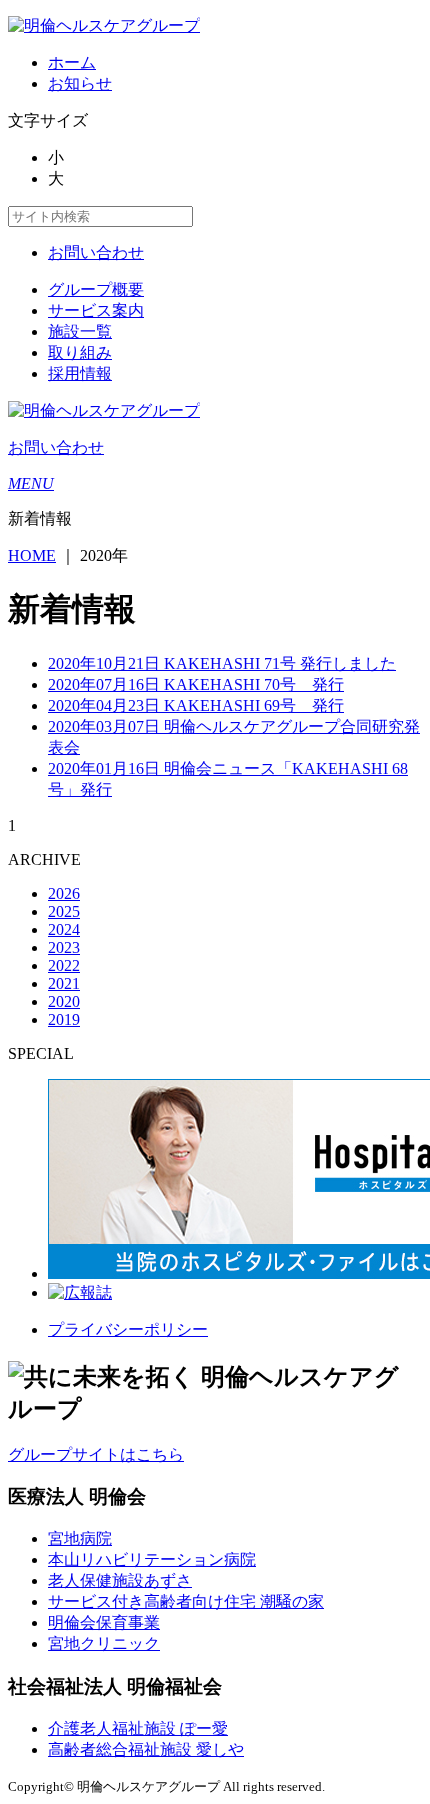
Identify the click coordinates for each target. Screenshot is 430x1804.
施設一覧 (80, 331)
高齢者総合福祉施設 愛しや (146, 1749)
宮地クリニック (104, 1643)
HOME (32, 555)
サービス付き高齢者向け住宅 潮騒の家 (186, 1601)
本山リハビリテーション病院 (152, 1559)
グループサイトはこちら (96, 1454)
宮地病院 (80, 1538)
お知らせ (80, 83)
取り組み (80, 352)
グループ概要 (96, 289)
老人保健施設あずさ (120, 1580)
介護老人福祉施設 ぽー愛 (138, 1728)
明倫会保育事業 (104, 1622)
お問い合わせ (96, 252)
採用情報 (80, 373)
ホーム (72, 62)
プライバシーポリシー (128, 1329)
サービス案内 (96, 310)
